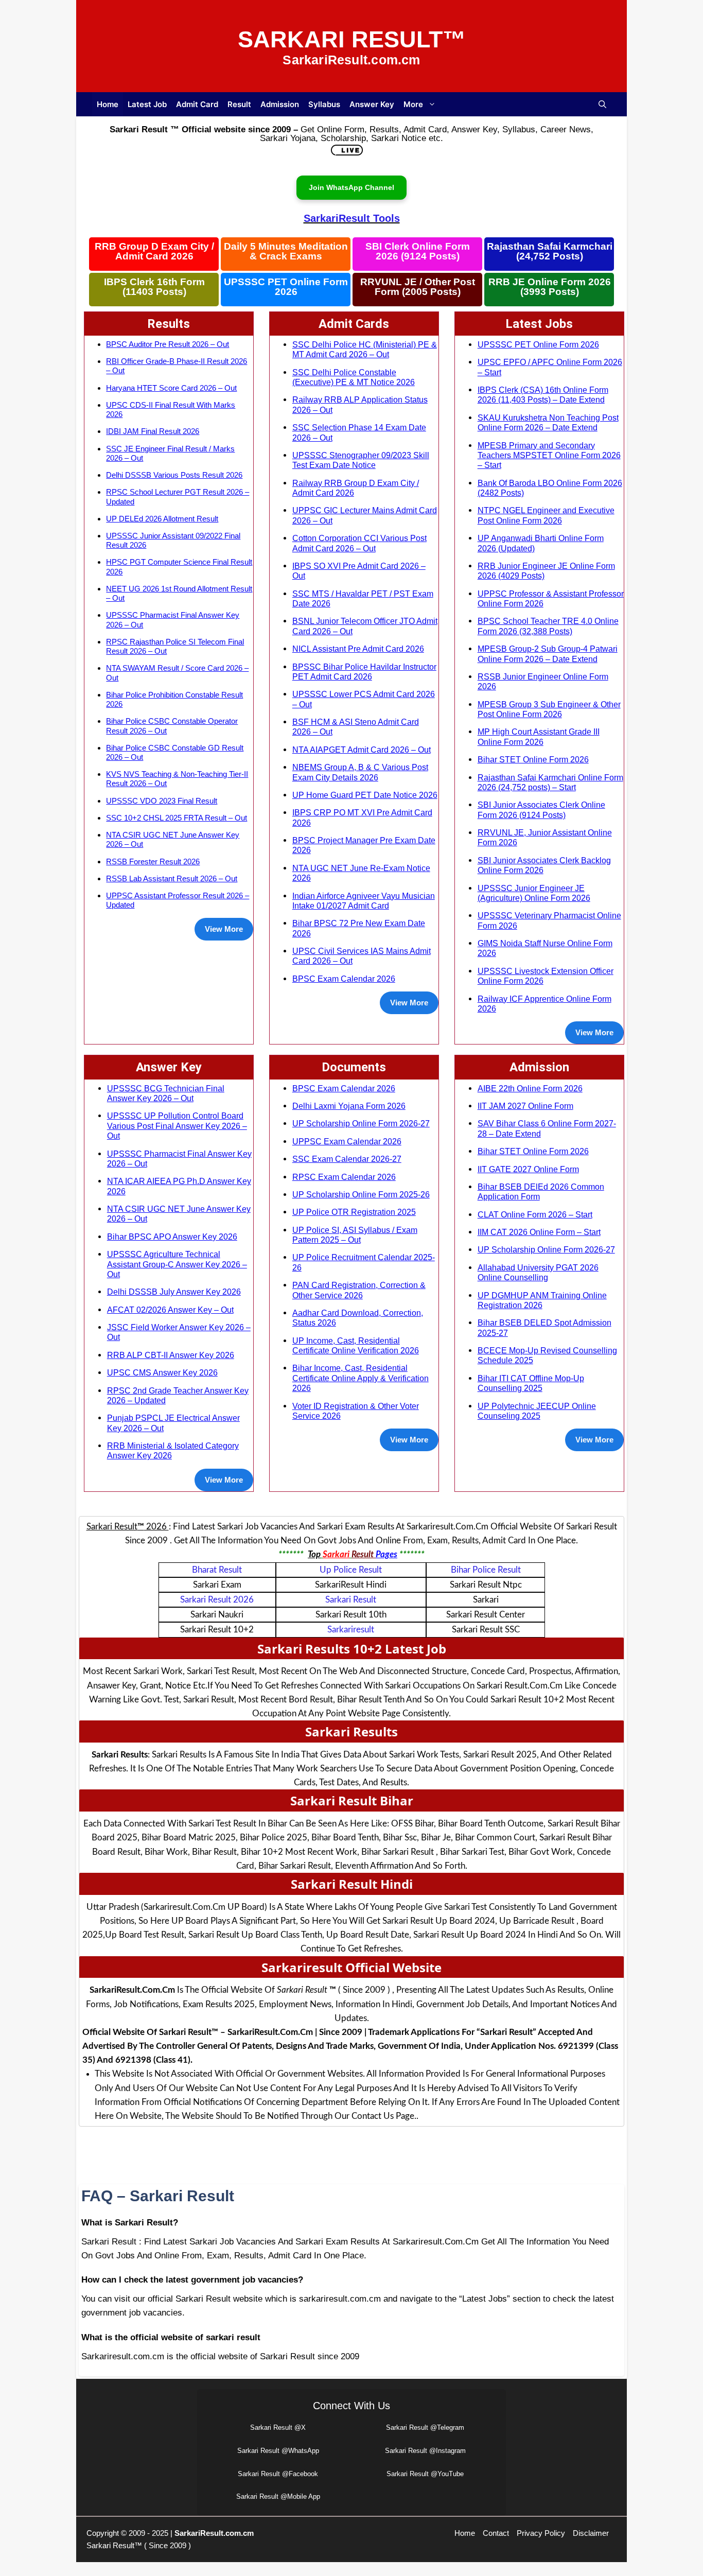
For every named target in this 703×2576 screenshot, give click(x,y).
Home (108, 104)
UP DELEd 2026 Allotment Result (162, 519)
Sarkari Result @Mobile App (278, 2496)
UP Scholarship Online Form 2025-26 (361, 1194)
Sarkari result (351, 1600)
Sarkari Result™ (352, 39)
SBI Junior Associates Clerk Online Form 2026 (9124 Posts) (541, 810)
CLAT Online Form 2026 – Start (535, 1214)
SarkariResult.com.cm (214, 2533)
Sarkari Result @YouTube (425, 2474)
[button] (602, 104)
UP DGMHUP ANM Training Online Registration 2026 (542, 1300)
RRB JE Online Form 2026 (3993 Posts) (550, 287)
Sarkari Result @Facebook (278, 2474)
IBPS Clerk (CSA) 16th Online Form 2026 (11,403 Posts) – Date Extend (543, 395)
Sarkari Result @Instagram (425, 2451)
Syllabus (324, 104)
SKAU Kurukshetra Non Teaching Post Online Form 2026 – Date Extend (548, 422)
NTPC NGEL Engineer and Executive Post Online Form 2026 (546, 515)
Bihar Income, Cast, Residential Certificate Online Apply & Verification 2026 (361, 1378)
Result (239, 104)
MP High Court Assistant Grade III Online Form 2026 (539, 736)
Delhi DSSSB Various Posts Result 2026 (174, 475)
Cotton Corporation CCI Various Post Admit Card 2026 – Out (359, 543)
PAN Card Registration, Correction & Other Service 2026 (359, 1290)
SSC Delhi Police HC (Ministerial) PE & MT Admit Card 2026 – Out (365, 349)
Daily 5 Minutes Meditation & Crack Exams (286, 251)
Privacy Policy (541, 2533)
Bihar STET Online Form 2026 (533, 759)
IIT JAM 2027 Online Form (525, 1106)
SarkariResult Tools (352, 218)
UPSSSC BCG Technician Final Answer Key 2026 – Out (166, 1093)
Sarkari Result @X (278, 2427)
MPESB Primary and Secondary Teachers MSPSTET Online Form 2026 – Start (549, 455)
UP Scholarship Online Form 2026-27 (361, 1123)
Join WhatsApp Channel (351, 187)
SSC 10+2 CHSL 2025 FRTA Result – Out (177, 818)
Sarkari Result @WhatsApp (278, 2451)
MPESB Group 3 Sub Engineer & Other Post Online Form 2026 (549, 709)
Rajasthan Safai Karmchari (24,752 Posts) (550, 251)
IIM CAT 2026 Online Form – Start (539, 1232)
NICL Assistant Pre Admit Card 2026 (358, 649)
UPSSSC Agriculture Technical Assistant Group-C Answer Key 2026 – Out (177, 1264)
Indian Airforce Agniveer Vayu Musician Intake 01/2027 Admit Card (364, 901)
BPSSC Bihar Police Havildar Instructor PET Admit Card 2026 (364, 672)
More (413, 104)
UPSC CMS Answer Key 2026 (162, 1372)
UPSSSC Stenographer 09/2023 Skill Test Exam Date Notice (361, 460)
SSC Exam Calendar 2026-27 (347, 1159)
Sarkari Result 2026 (217, 1600)
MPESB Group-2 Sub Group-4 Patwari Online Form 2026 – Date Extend (548, 654)
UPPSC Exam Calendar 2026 (347, 1141)
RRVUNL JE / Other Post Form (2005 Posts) (418, 287)
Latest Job (147, 104)
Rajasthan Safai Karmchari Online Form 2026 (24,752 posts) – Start (550, 782)
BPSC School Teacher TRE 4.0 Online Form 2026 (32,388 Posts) (548, 626)
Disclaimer (591, 2533)
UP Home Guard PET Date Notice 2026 (365, 795)
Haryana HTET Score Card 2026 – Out (171, 388)
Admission (280, 104)
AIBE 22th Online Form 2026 (530, 1088)
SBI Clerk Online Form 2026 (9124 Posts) (418, 251)
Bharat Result (217, 1570)
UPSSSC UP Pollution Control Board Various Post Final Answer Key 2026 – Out (177, 1126)
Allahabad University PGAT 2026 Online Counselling (538, 1272)
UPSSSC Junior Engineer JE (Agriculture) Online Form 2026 (534, 893)
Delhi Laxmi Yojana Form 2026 (349, 1106)
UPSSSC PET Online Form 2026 (286, 287)
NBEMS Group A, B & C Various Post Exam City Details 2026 (360, 772)
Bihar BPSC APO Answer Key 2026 (172, 1237)
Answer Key (372, 104)
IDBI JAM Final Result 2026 (153, 431)
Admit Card (197, 104)
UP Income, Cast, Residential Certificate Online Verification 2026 (356, 1345)
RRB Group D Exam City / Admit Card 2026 (154, 251)
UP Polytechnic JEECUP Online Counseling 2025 (537, 1411)
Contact (496, 2533)
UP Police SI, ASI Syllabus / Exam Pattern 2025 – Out (355, 1235)
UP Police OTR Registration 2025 (354, 1212)
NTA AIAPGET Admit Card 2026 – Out (362, 750)
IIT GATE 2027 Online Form (528, 1169)
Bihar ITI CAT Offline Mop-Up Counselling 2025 (531, 1383)
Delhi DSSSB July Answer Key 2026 (174, 1292)
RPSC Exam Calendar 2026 (344, 1177)
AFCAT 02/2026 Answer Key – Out (170, 1310)
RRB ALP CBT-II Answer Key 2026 (171, 1355)
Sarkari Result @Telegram (425, 2427)
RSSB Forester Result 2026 (153, 861)
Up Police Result (351, 1570)
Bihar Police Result (486, 1570)
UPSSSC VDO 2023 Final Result (162, 801)
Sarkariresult (351, 1630)
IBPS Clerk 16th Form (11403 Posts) (154, 287)
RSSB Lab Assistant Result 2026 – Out (172, 878)
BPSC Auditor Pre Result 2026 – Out (168, 344)
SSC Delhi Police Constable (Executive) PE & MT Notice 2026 (354, 377)
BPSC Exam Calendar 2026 (344, 979)
